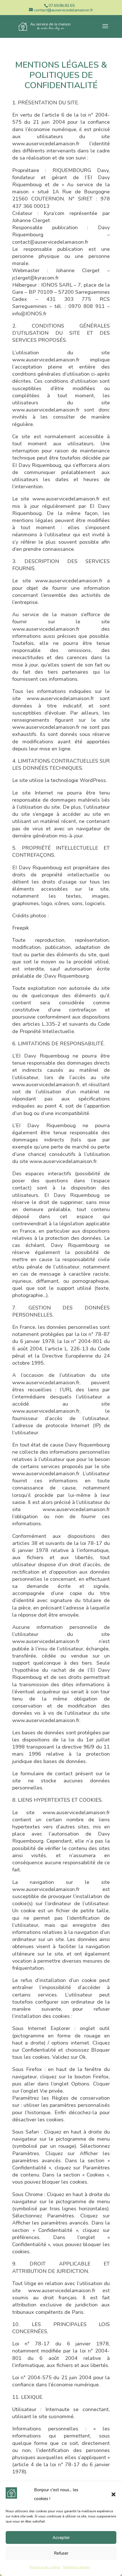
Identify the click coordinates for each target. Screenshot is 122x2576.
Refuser (61, 2553)
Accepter (61, 2538)
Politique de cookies (45, 2567)
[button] (113, 2494)
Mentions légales (77, 2567)
